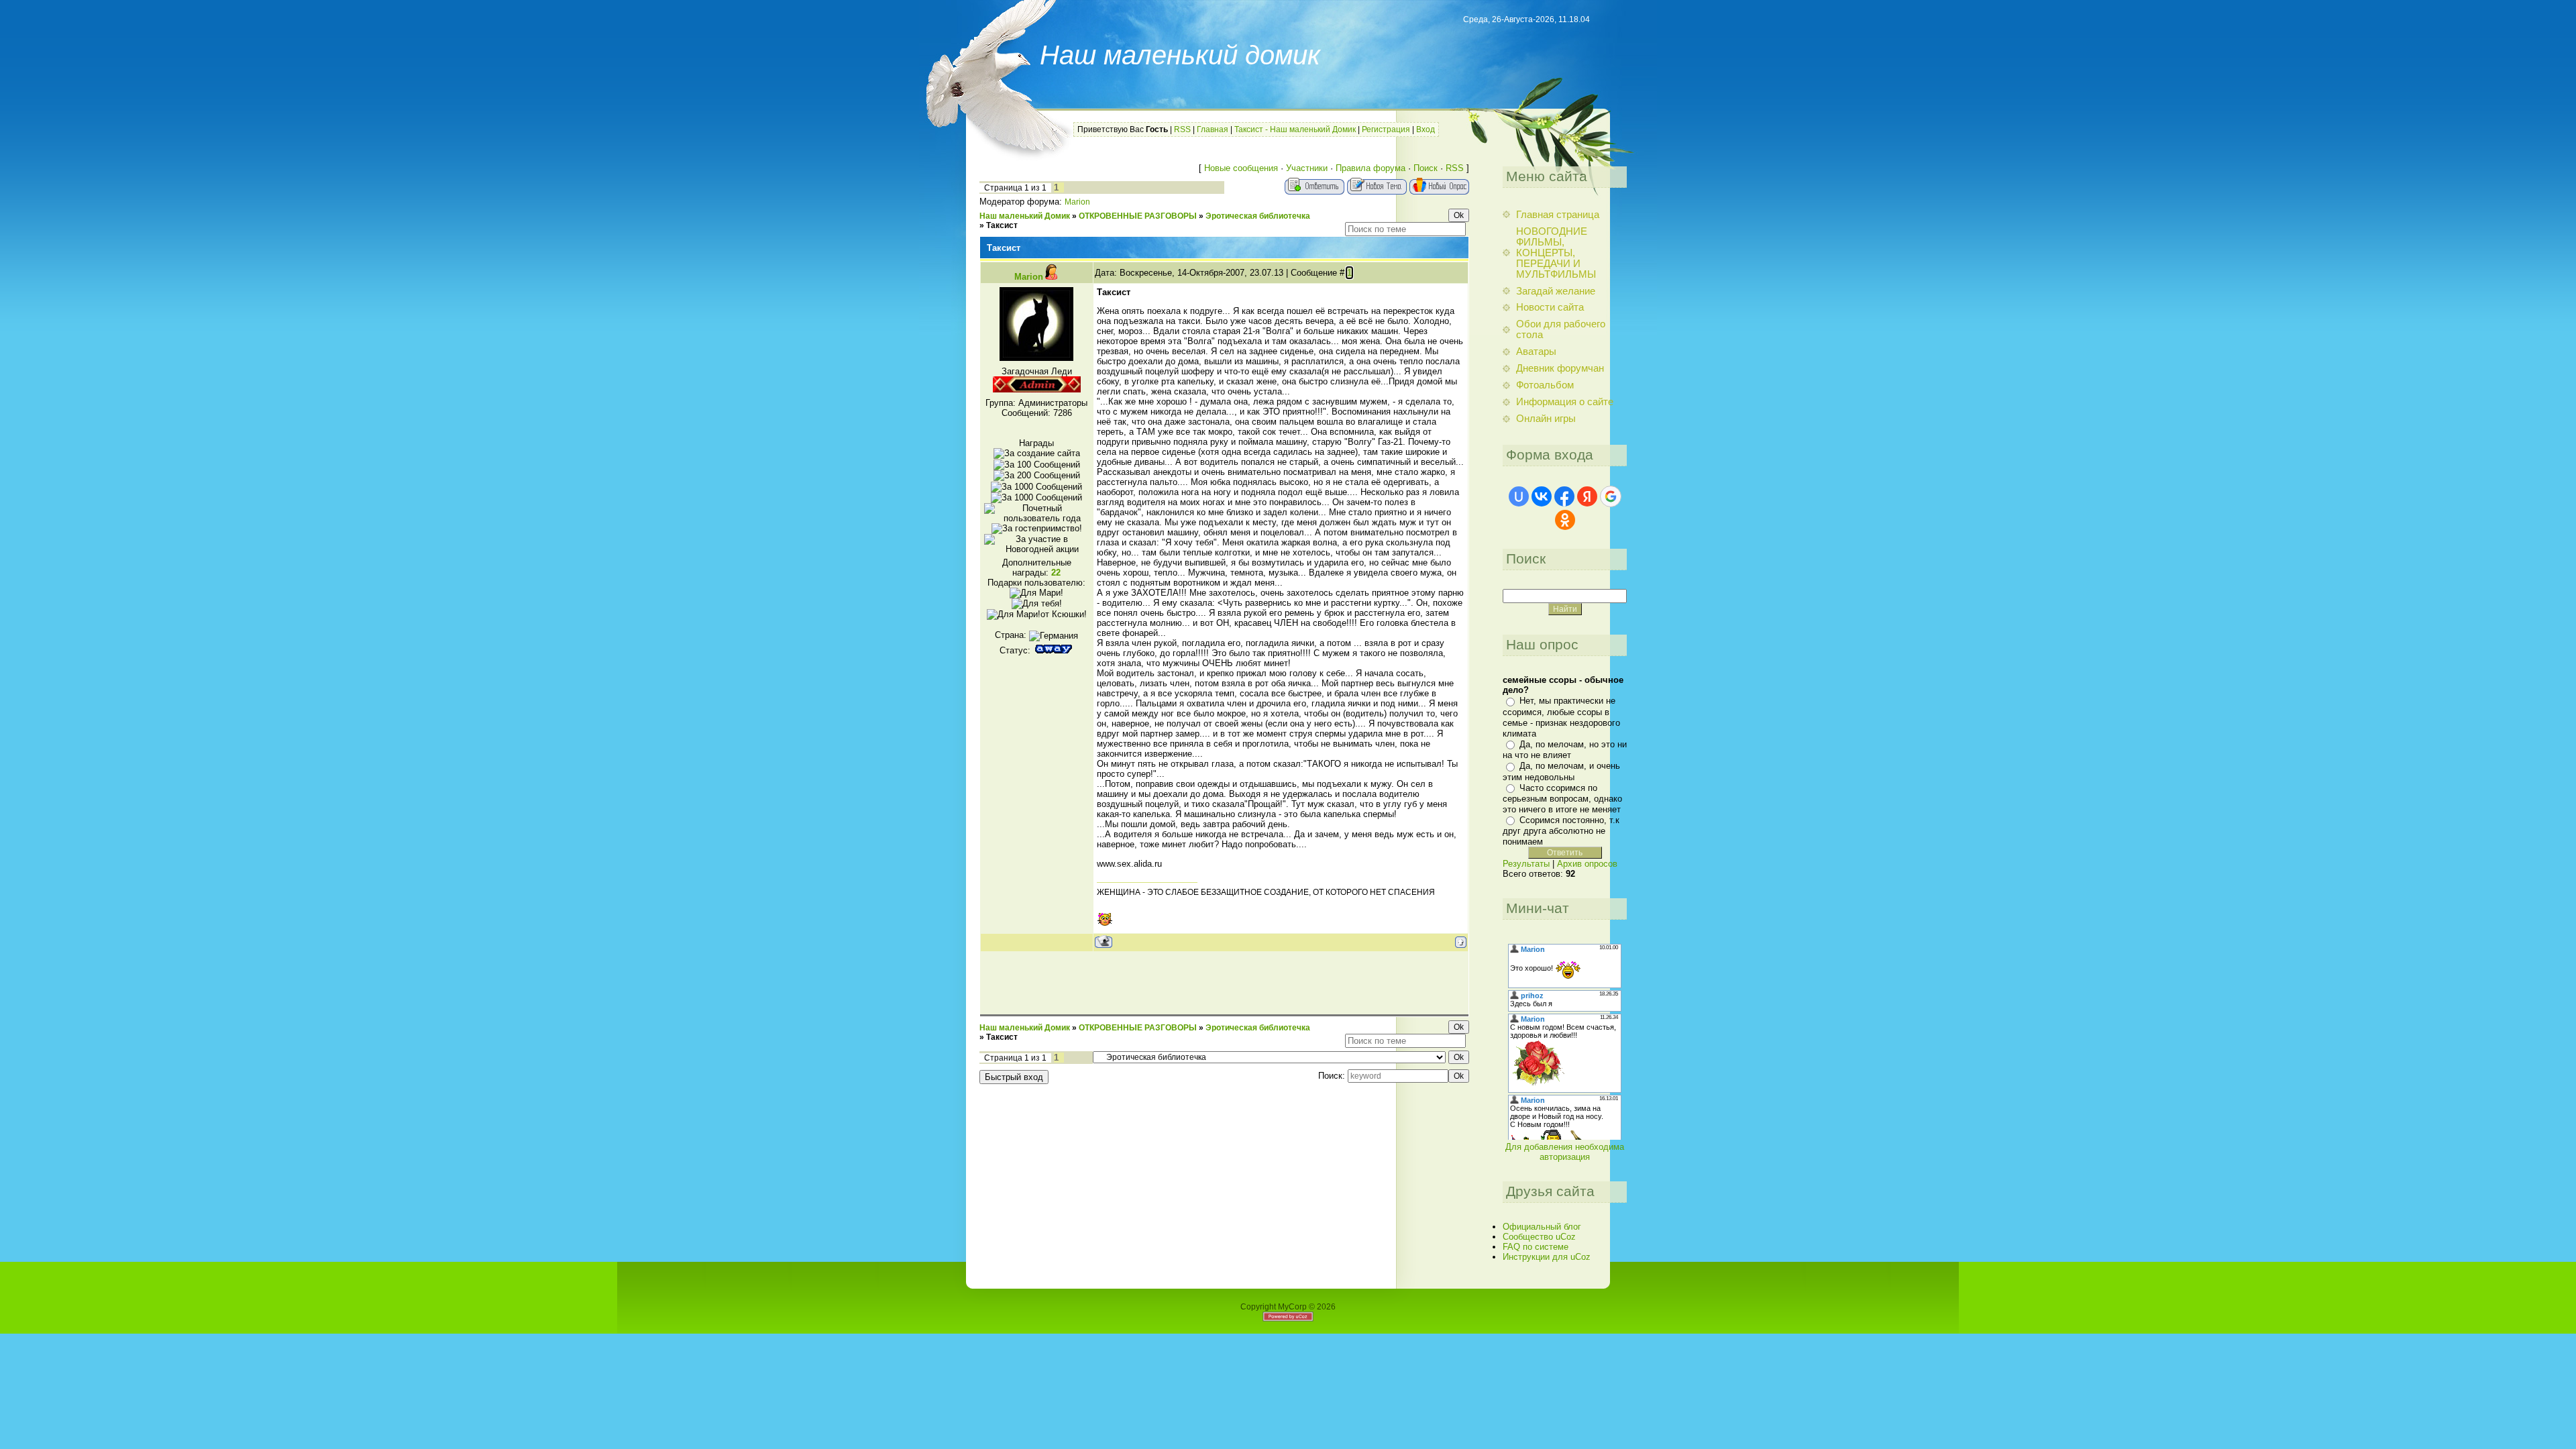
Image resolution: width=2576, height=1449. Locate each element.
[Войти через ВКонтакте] (1542, 496)
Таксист (1002, 225)
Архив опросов (1587, 864)
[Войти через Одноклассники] (1565, 520)
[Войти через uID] (1519, 496)
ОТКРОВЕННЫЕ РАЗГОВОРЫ (1138, 216)
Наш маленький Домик (1025, 216)
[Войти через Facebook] (1564, 496)
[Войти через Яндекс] (1587, 496)
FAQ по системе (1536, 1247)
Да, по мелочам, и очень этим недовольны (1561, 771)
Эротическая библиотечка (1258, 216)
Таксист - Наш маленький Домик (1295, 129)
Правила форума (1371, 168)
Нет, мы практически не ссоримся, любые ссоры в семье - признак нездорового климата (1561, 717)
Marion (1077, 202)
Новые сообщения (1241, 168)
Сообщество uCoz (1539, 1237)
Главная (1213, 129)
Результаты (1526, 864)
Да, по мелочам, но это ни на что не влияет (1565, 750)
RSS (1182, 129)
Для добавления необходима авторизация (1565, 1152)
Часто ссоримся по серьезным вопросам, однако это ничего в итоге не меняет (1562, 799)
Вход (1426, 129)
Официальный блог (1542, 1227)
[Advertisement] (1224, 982)
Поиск (1426, 168)
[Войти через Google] (1611, 496)
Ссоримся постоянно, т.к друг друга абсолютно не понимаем (1561, 831)
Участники (1307, 168)
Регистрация (1386, 129)
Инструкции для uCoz (1547, 1257)
